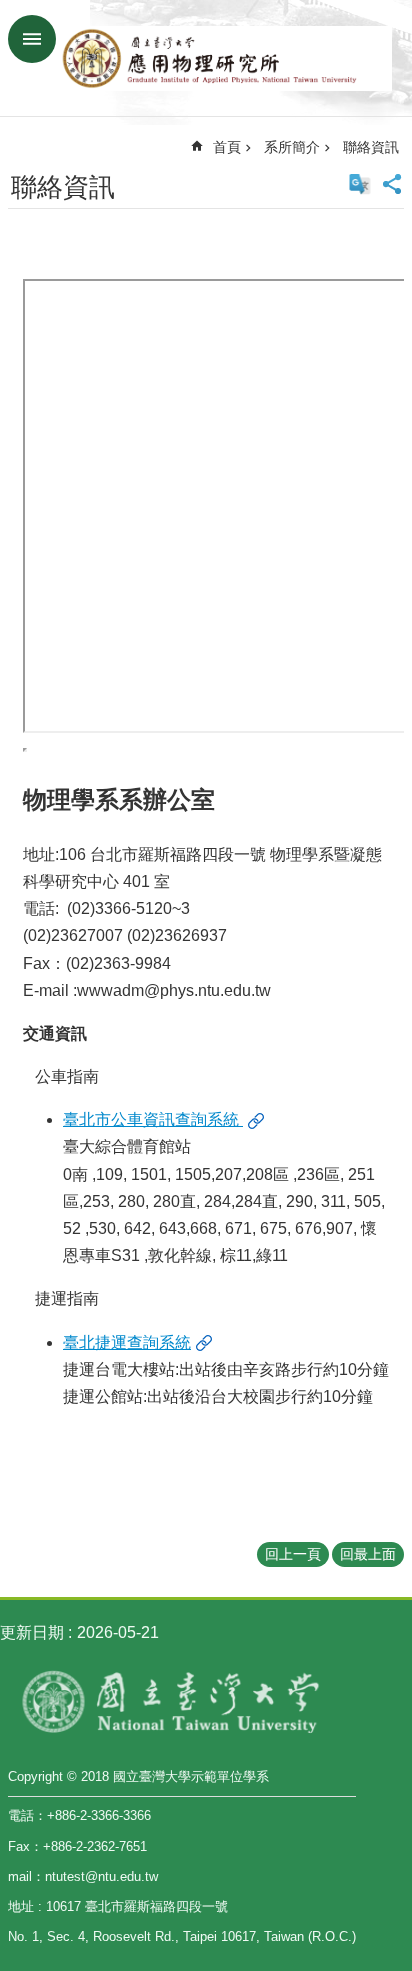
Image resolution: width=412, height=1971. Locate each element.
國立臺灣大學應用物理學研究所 (226, 58)
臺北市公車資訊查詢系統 (153, 1119)
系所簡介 (292, 147)
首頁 (227, 147)
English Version (360, 184)
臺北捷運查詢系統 (127, 1342)
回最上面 (368, 1554)
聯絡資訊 (371, 147)
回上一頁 (293, 1554)
